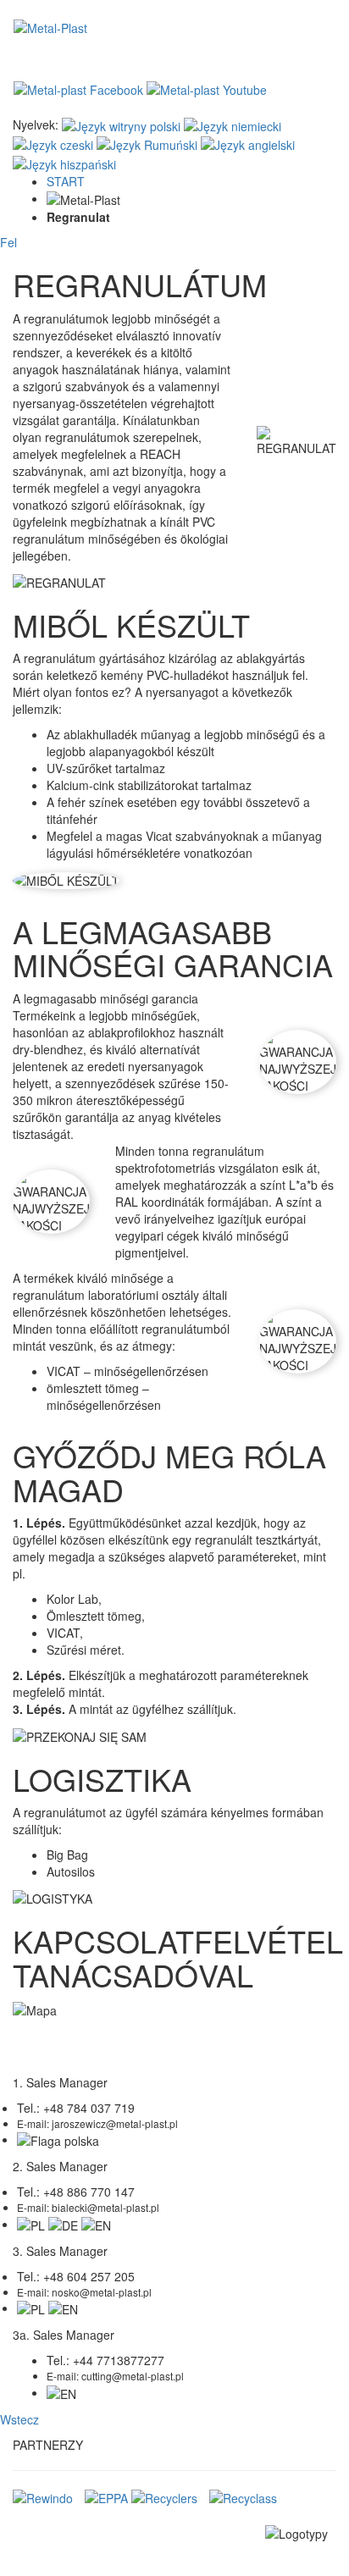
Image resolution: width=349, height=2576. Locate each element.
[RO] (147, 143)
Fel (8, 242)
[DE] (233, 124)
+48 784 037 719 (89, 2108)
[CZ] (53, 143)
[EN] (248, 143)
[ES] (64, 162)
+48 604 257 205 (89, 2276)
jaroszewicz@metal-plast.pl (115, 2123)
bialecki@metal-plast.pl (105, 2207)
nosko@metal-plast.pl (102, 2292)
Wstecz (19, 2419)
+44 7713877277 (119, 2360)
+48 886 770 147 (89, 2192)
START (66, 181)
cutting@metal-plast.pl (133, 2376)
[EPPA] (106, 2496)
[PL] (121, 124)
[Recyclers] (164, 2496)
